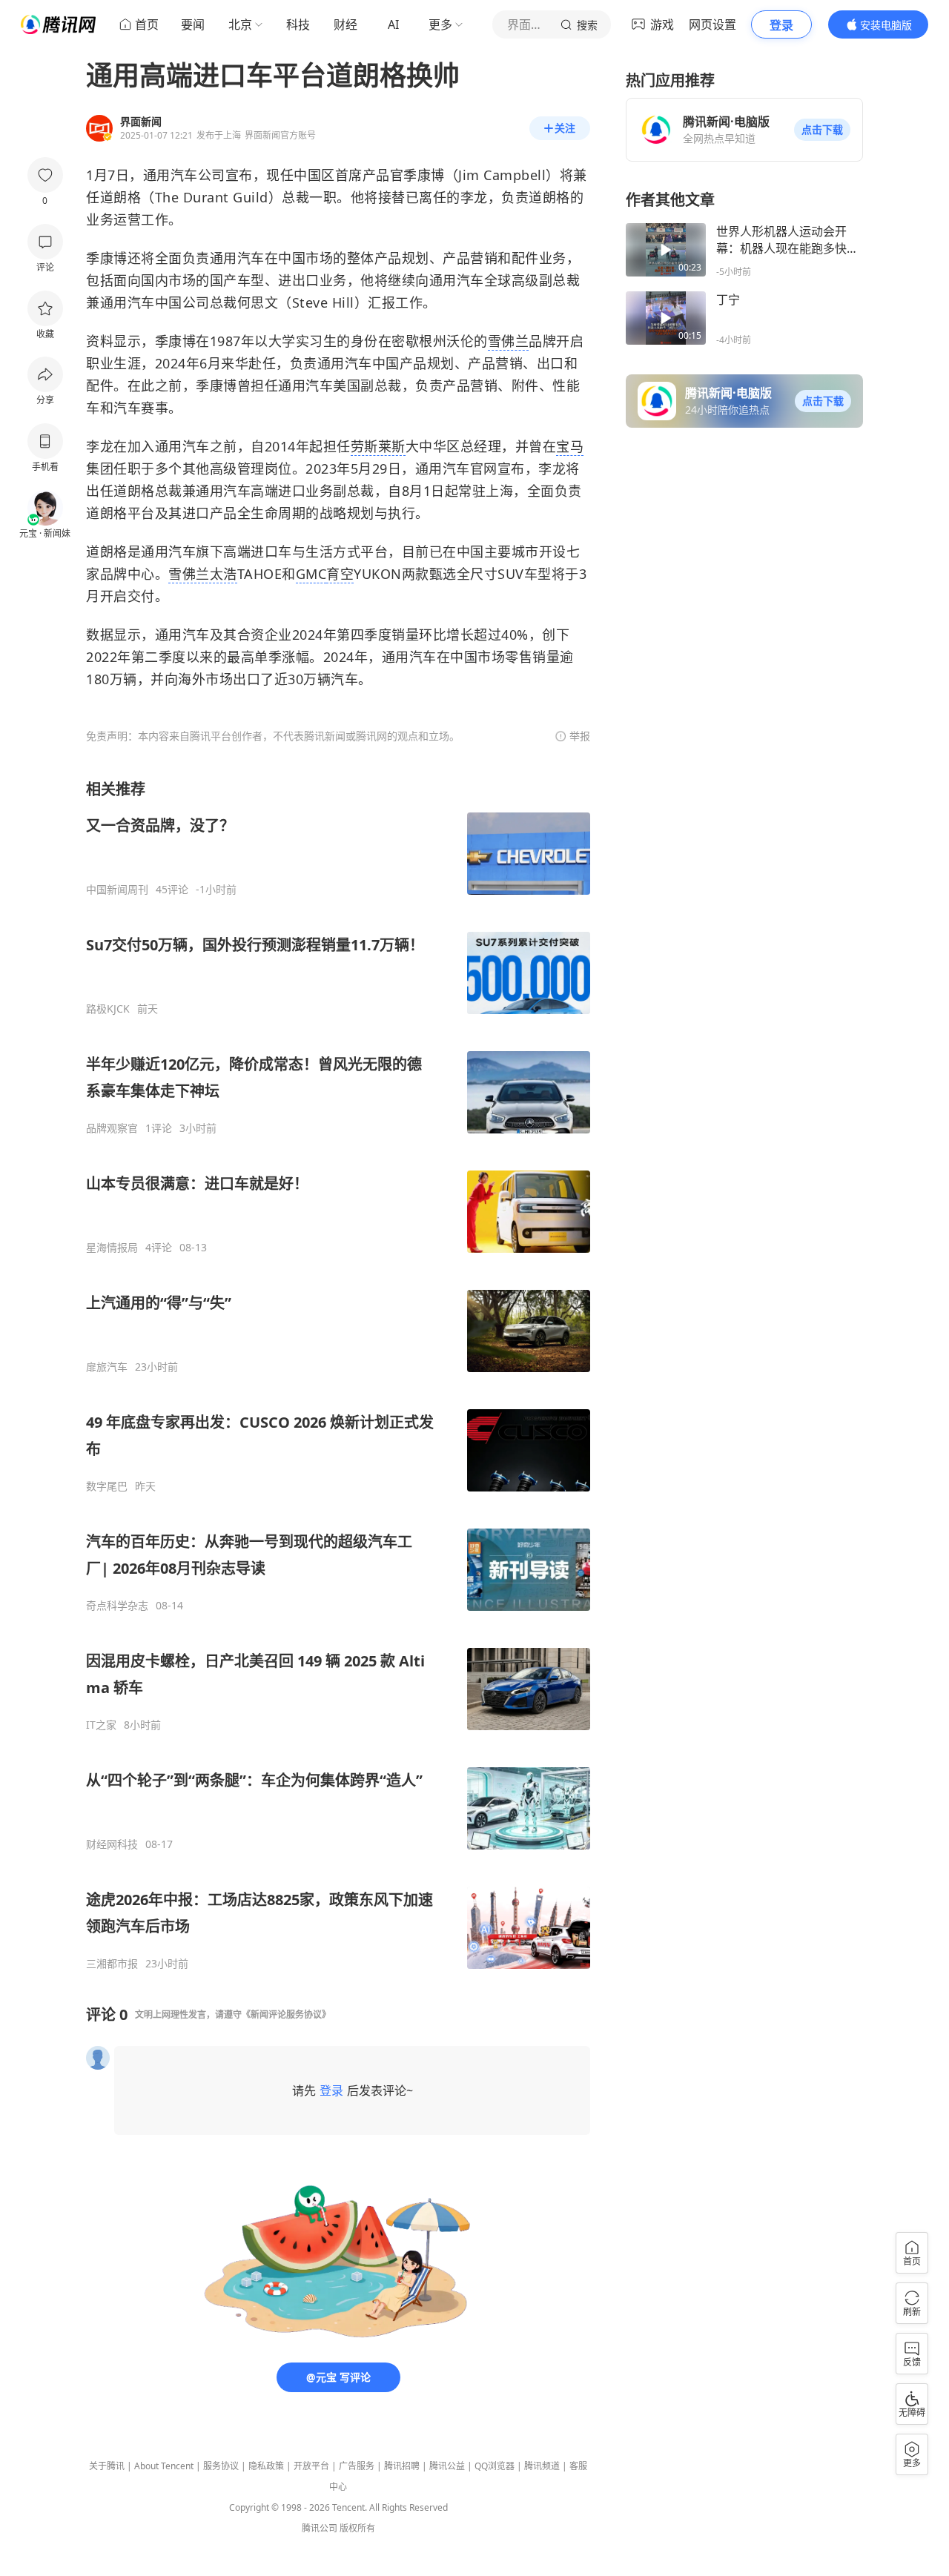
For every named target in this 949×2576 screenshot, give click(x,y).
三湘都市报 (112, 1964)
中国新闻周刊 (117, 890)
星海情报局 (112, 1248)
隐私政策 (266, 2466)
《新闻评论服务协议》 (286, 2014)
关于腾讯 (107, 2466)
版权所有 (357, 2528)
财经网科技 (112, 1844)
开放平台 (311, 2466)
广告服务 (357, 2466)
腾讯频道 (542, 2466)
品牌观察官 (112, 1128)
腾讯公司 (320, 2528)
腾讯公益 (447, 2466)
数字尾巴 (107, 1486)
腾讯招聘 (402, 2466)
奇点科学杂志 (117, 1606)
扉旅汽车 (107, 1367)
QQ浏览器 (495, 2466)
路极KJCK (108, 1009)
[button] (822, 130)
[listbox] (338, 1375)
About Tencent (164, 2466)
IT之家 (101, 1725)
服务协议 (221, 2466)
